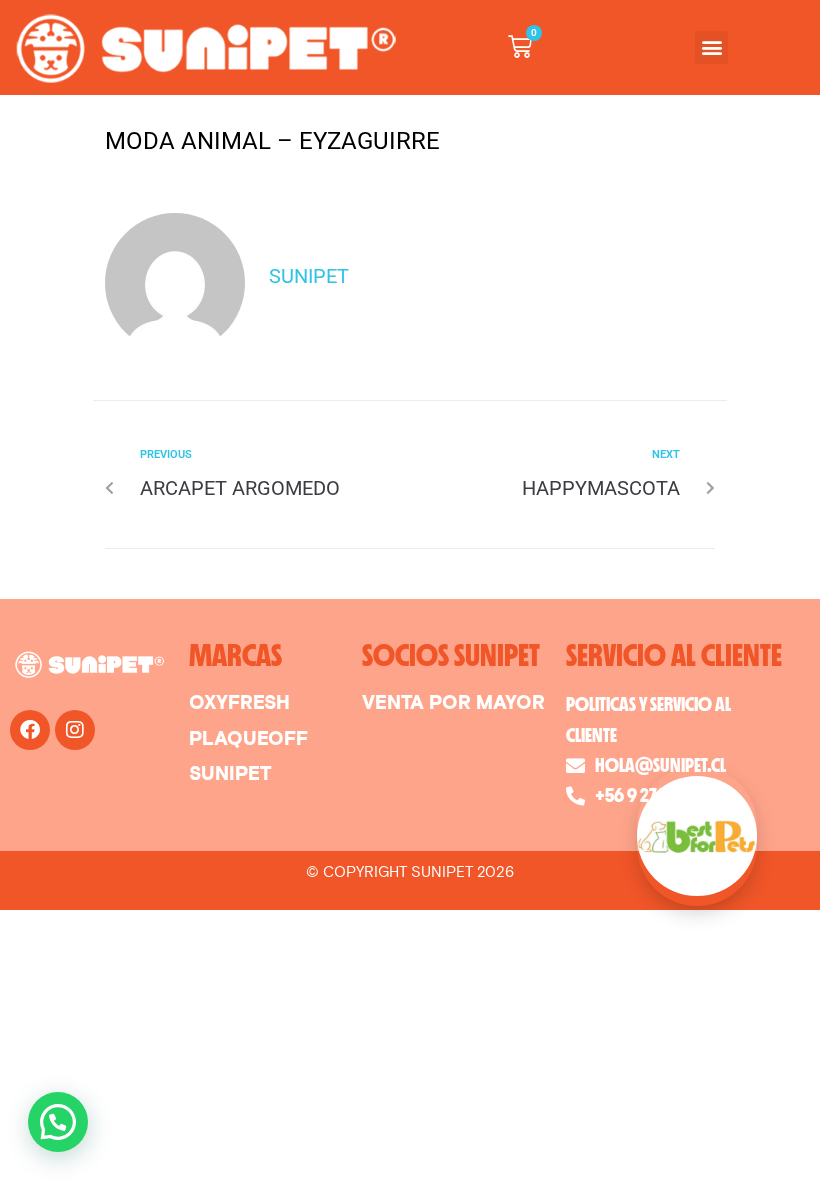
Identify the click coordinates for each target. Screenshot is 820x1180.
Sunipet (309, 276)
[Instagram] (75, 730)
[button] (711, 47)
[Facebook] (30, 730)
